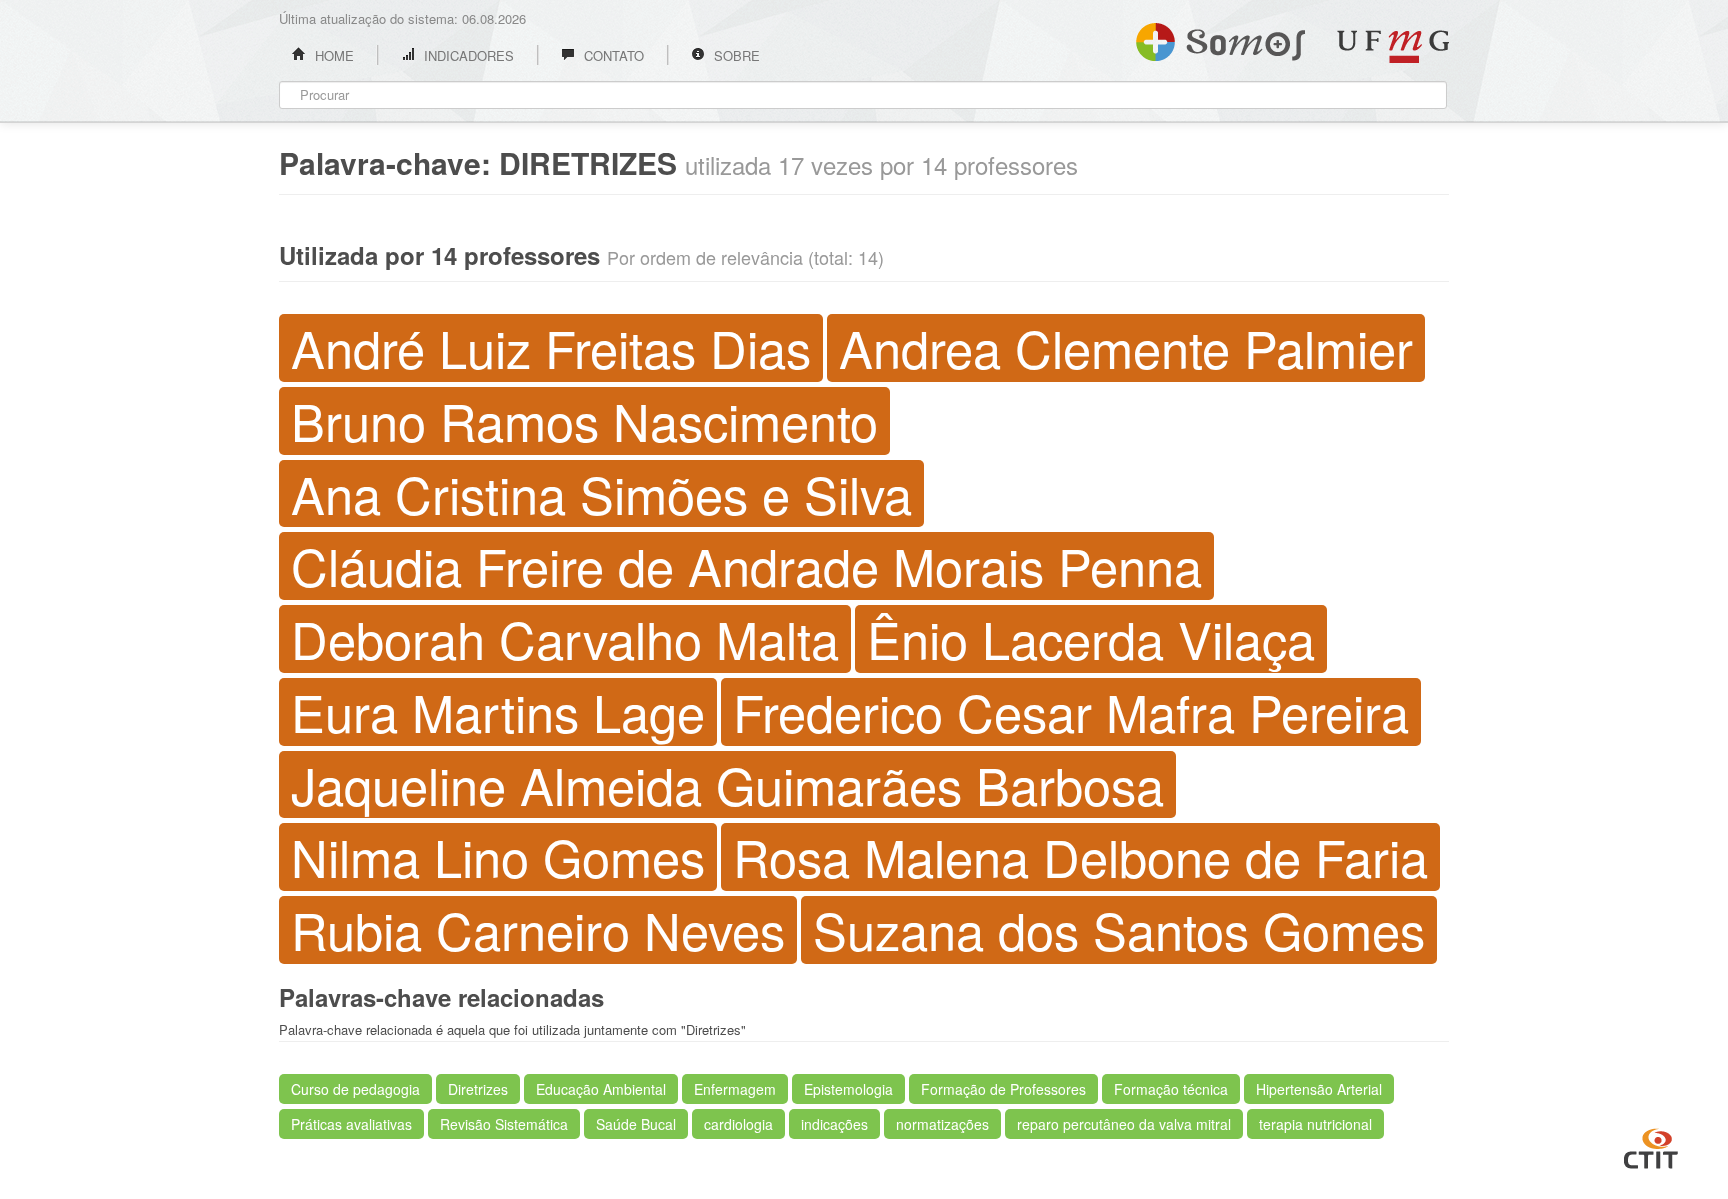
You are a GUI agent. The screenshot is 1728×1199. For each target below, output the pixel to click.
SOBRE (735, 55)
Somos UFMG (1220, 38)
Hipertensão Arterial (1319, 1089)
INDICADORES (467, 55)
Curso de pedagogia (355, 1089)
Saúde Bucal (636, 1124)
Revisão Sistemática (504, 1124)
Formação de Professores (1003, 1089)
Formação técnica (1171, 1089)
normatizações (942, 1124)
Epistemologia (848, 1089)
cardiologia (738, 1124)
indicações (834, 1124)
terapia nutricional (1315, 1124)
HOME (332, 55)
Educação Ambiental (601, 1089)
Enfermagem (735, 1089)
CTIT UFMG (1651, 1146)
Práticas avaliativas (351, 1124)
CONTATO (612, 55)
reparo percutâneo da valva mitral (1124, 1124)
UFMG (1393, 46)
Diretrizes (478, 1089)
